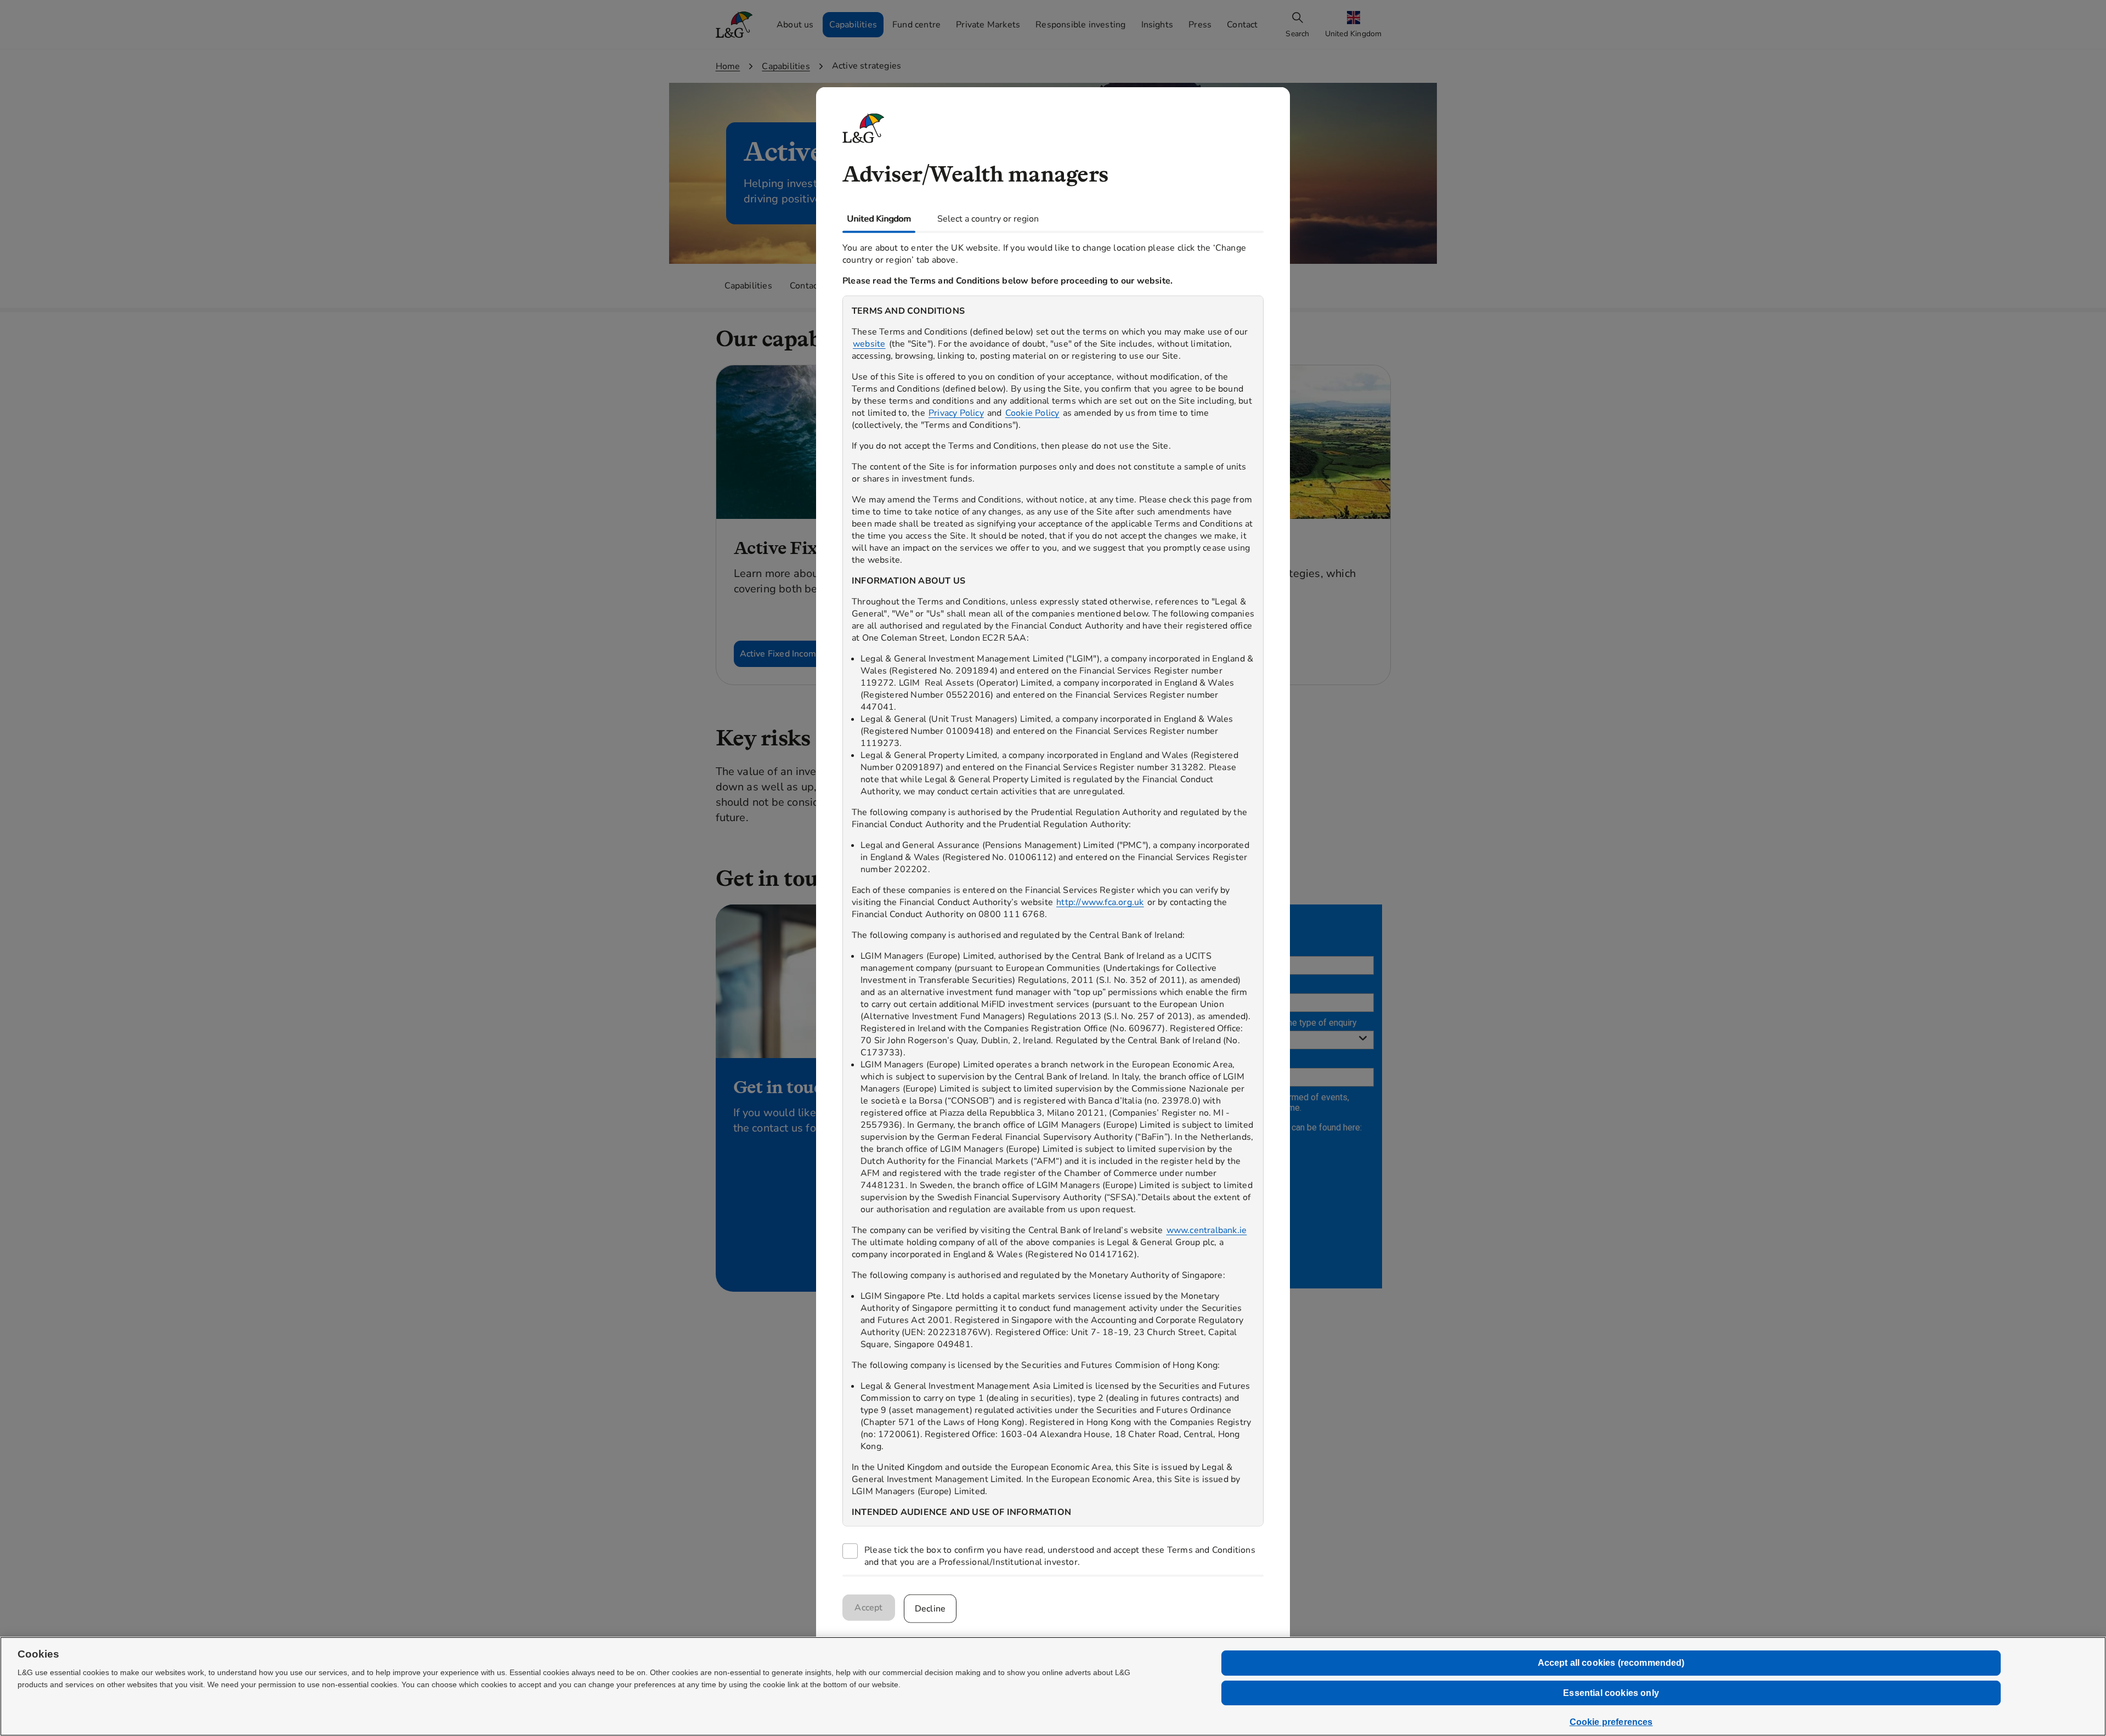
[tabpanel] (1053, 904)
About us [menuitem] (795, 25)
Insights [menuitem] (1157, 25)
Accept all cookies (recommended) (1611, 1663)
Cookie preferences (1611, 1722)
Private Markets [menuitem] (988, 25)
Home (728, 66)
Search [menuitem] (1297, 34)
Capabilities (786, 66)
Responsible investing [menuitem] (1080, 25)
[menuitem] (1355, 25)
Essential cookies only (1611, 1693)
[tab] (879, 218)
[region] (1053, 911)
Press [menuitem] (1200, 25)
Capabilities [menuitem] (853, 25)
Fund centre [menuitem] (916, 25)
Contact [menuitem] (1242, 25)
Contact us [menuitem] (811, 286)
